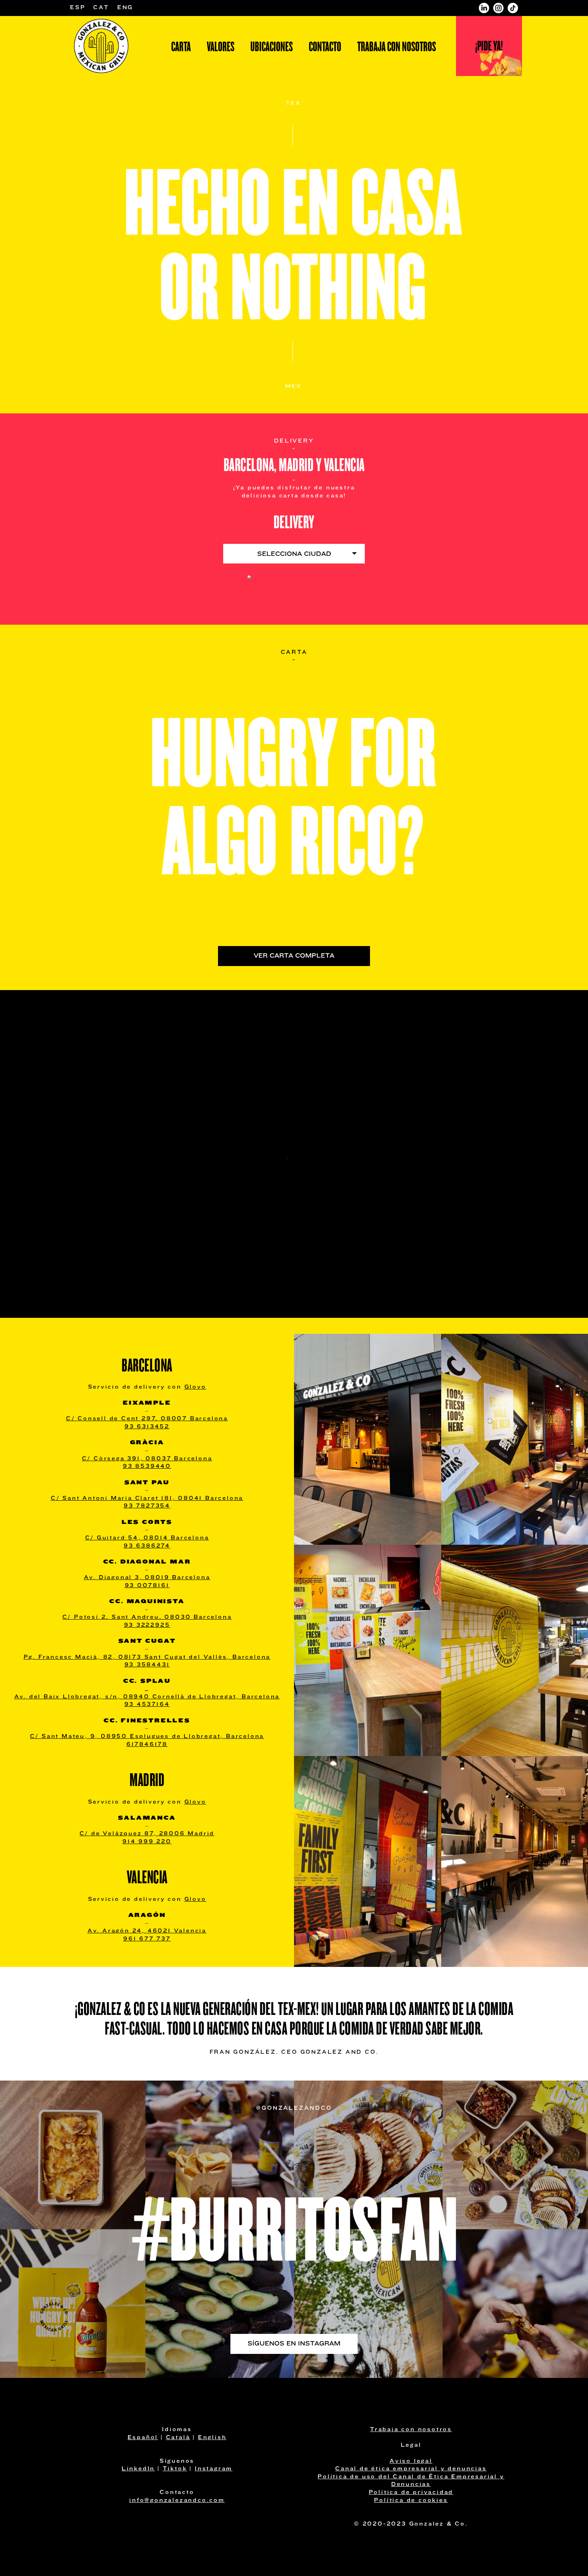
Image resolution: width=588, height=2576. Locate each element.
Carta (181, 47)
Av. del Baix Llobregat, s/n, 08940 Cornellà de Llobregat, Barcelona (147, 1697)
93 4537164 (147, 1705)
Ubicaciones (272, 47)
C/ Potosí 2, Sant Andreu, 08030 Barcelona (147, 1617)
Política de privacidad (411, 2493)
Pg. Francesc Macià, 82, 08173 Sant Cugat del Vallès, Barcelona (147, 1657)
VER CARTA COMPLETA (294, 956)
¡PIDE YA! (489, 46)
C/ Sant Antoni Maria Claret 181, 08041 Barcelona (147, 1498)
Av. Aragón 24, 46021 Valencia (147, 1931)
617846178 (147, 1745)
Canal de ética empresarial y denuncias (411, 2469)
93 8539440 (147, 1466)
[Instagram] (498, 8)
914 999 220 (147, 1842)
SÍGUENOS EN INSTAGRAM (294, 2344)
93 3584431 (147, 1665)
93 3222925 (147, 1625)
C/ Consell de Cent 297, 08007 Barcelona (147, 1419)
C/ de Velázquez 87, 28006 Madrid (147, 1834)
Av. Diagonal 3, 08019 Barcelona (147, 1578)
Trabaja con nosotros (397, 47)
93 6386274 (147, 1546)
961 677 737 (147, 1939)
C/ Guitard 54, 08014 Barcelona (147, 1538)
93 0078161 (147, 1586)
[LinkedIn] (484, 8)
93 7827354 (147, 1506)
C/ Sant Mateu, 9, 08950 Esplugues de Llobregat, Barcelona (147, 1737)
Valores (221, 47)
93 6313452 (147, 1427)
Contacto (325, 47)
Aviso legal (411, 2461)
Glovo (195, 1387)
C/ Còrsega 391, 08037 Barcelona (147, 1459)
